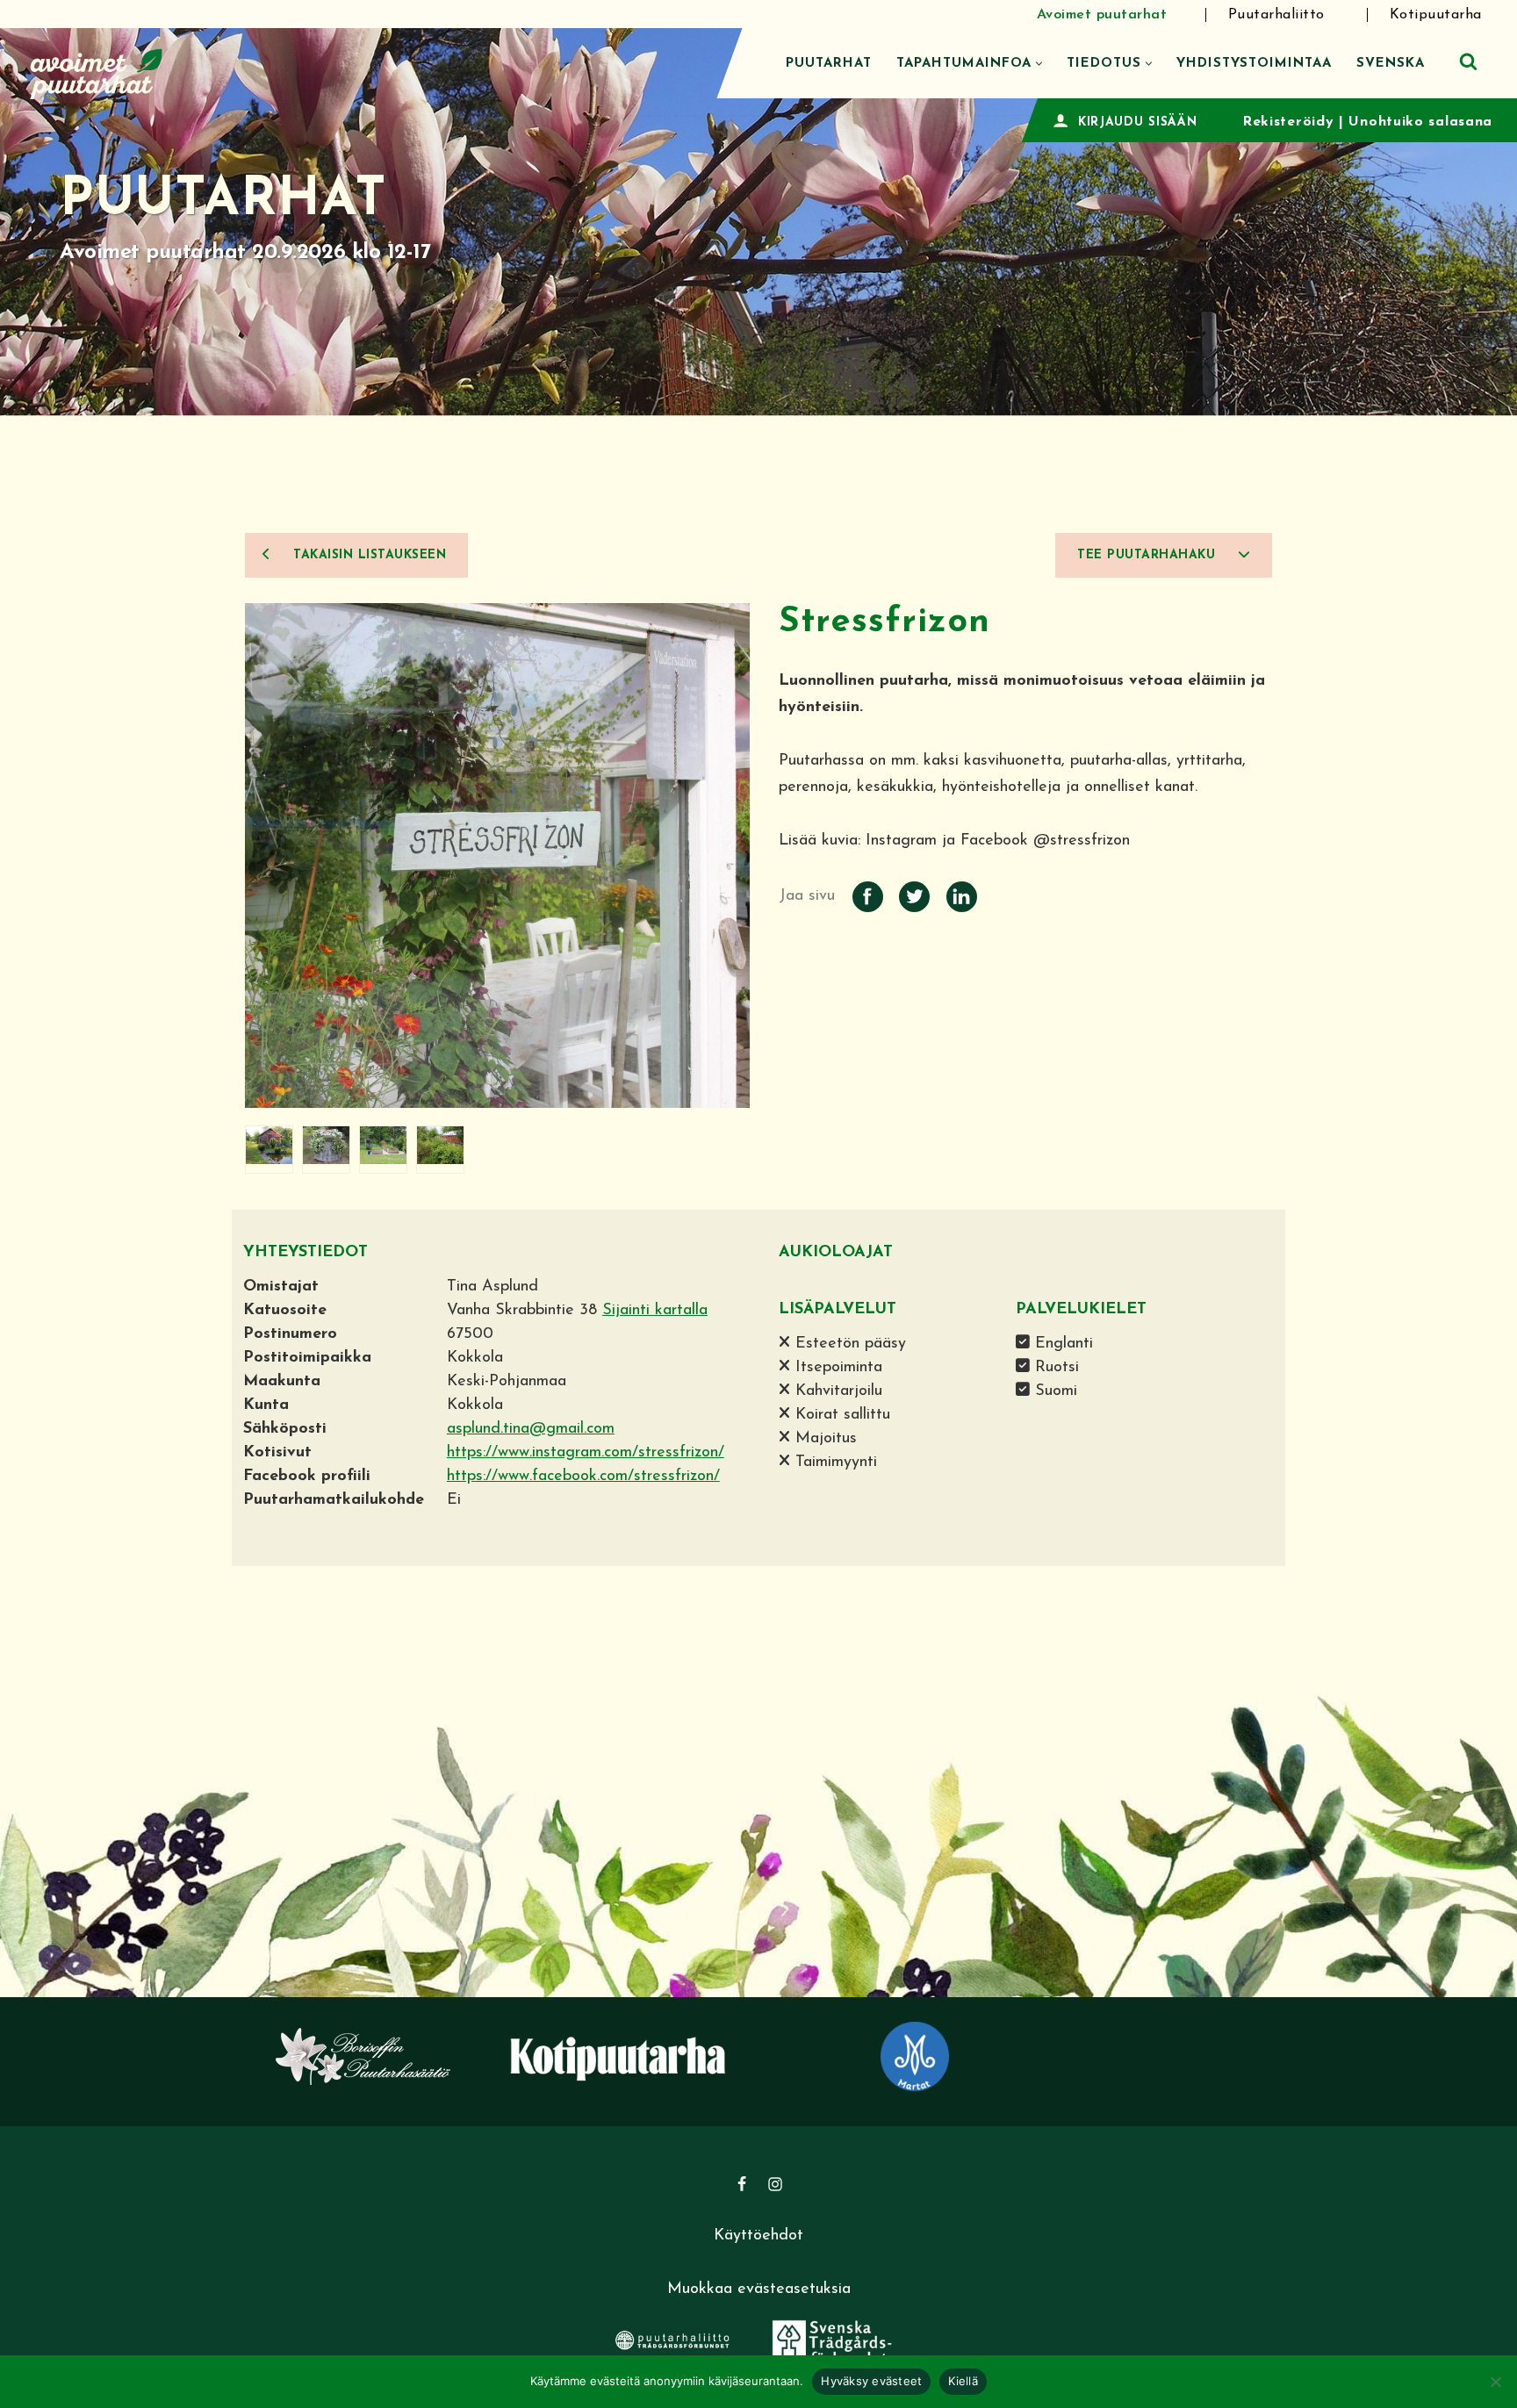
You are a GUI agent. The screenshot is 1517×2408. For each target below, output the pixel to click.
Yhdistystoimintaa (1254, 64)
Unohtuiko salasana (1420, 122)
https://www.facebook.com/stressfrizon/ (583, 1477)
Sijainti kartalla (655, 1311)
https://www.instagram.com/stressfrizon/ (586, 1453)
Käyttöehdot (758, 2236)
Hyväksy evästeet (871, 2381)
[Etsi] (1468, 61)
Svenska (1391, 64)
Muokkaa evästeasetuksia (759, 2289)
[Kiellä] (1495, 2382)
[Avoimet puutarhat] (97, 72)
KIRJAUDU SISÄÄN (1138, 122)
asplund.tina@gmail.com (531, 1429)
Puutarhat (829, 64)
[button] (1039, 64)
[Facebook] (742, 2184)
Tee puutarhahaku (1149, 555)
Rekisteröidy (1288, 122)
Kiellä (963, 2381)
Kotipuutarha (1436, 15)
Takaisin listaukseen (368, 555)
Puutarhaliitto (1276, 15)
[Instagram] (775, 2184)
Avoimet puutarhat (1102, 15)
